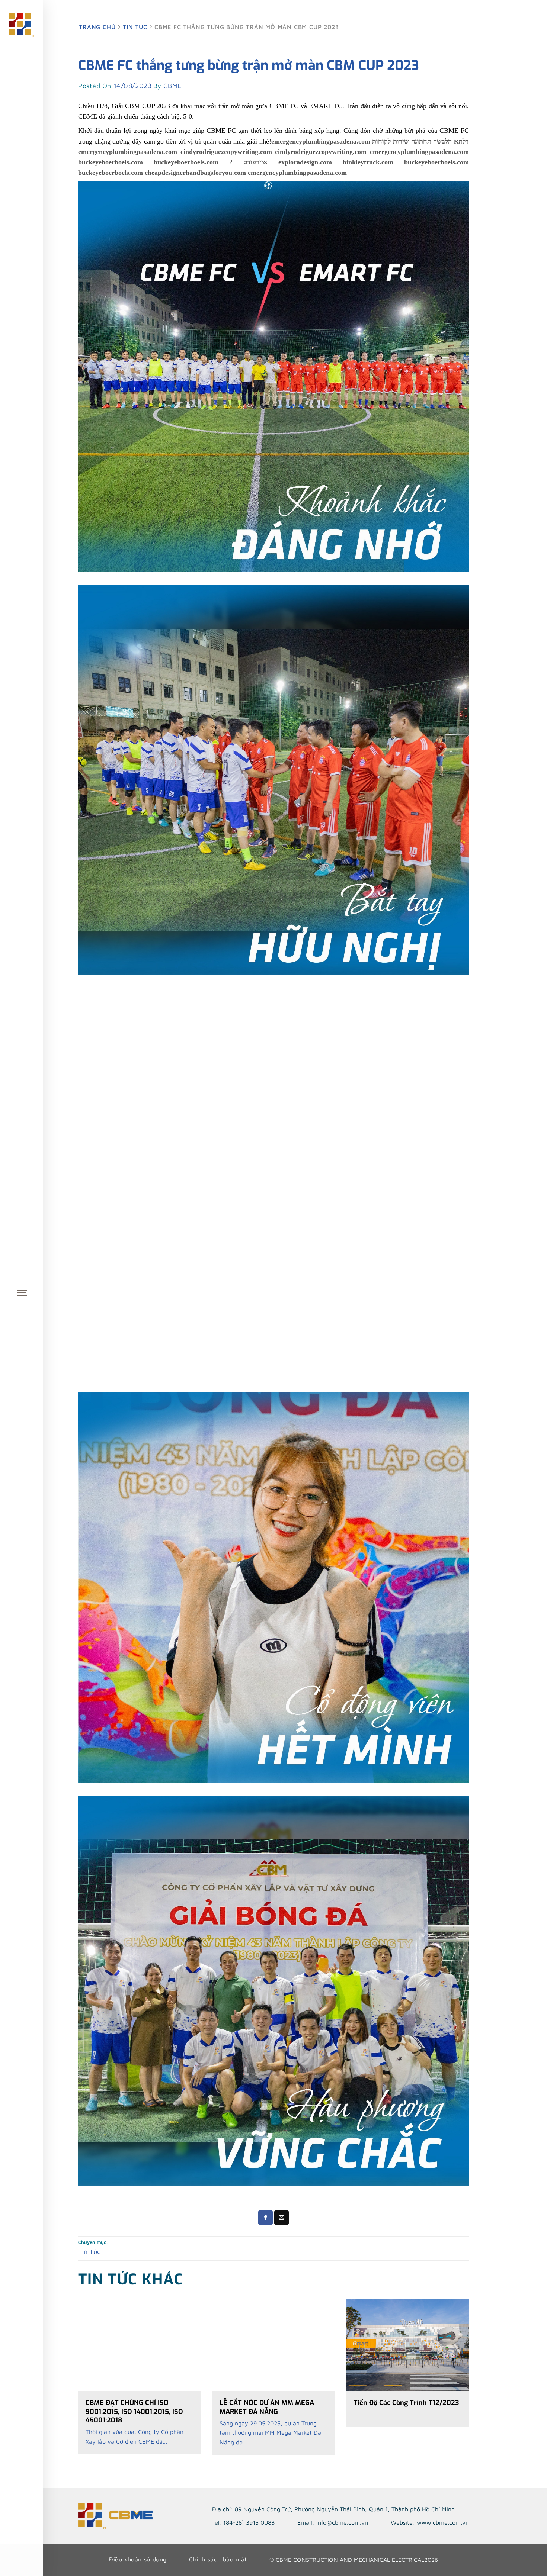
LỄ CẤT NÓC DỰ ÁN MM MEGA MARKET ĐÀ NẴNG (267, 2407)
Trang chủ (98, 27)
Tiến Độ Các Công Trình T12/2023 (406, 2403)
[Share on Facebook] (266, 2218)
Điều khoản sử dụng (138, 2559)
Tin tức (135, 27)
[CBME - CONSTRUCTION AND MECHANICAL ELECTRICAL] (22, 25)
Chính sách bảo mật (218, 2559)
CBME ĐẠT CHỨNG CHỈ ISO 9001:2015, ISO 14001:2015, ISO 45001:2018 (134, 2412)
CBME (172, 86)
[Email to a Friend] (282, 2218)
